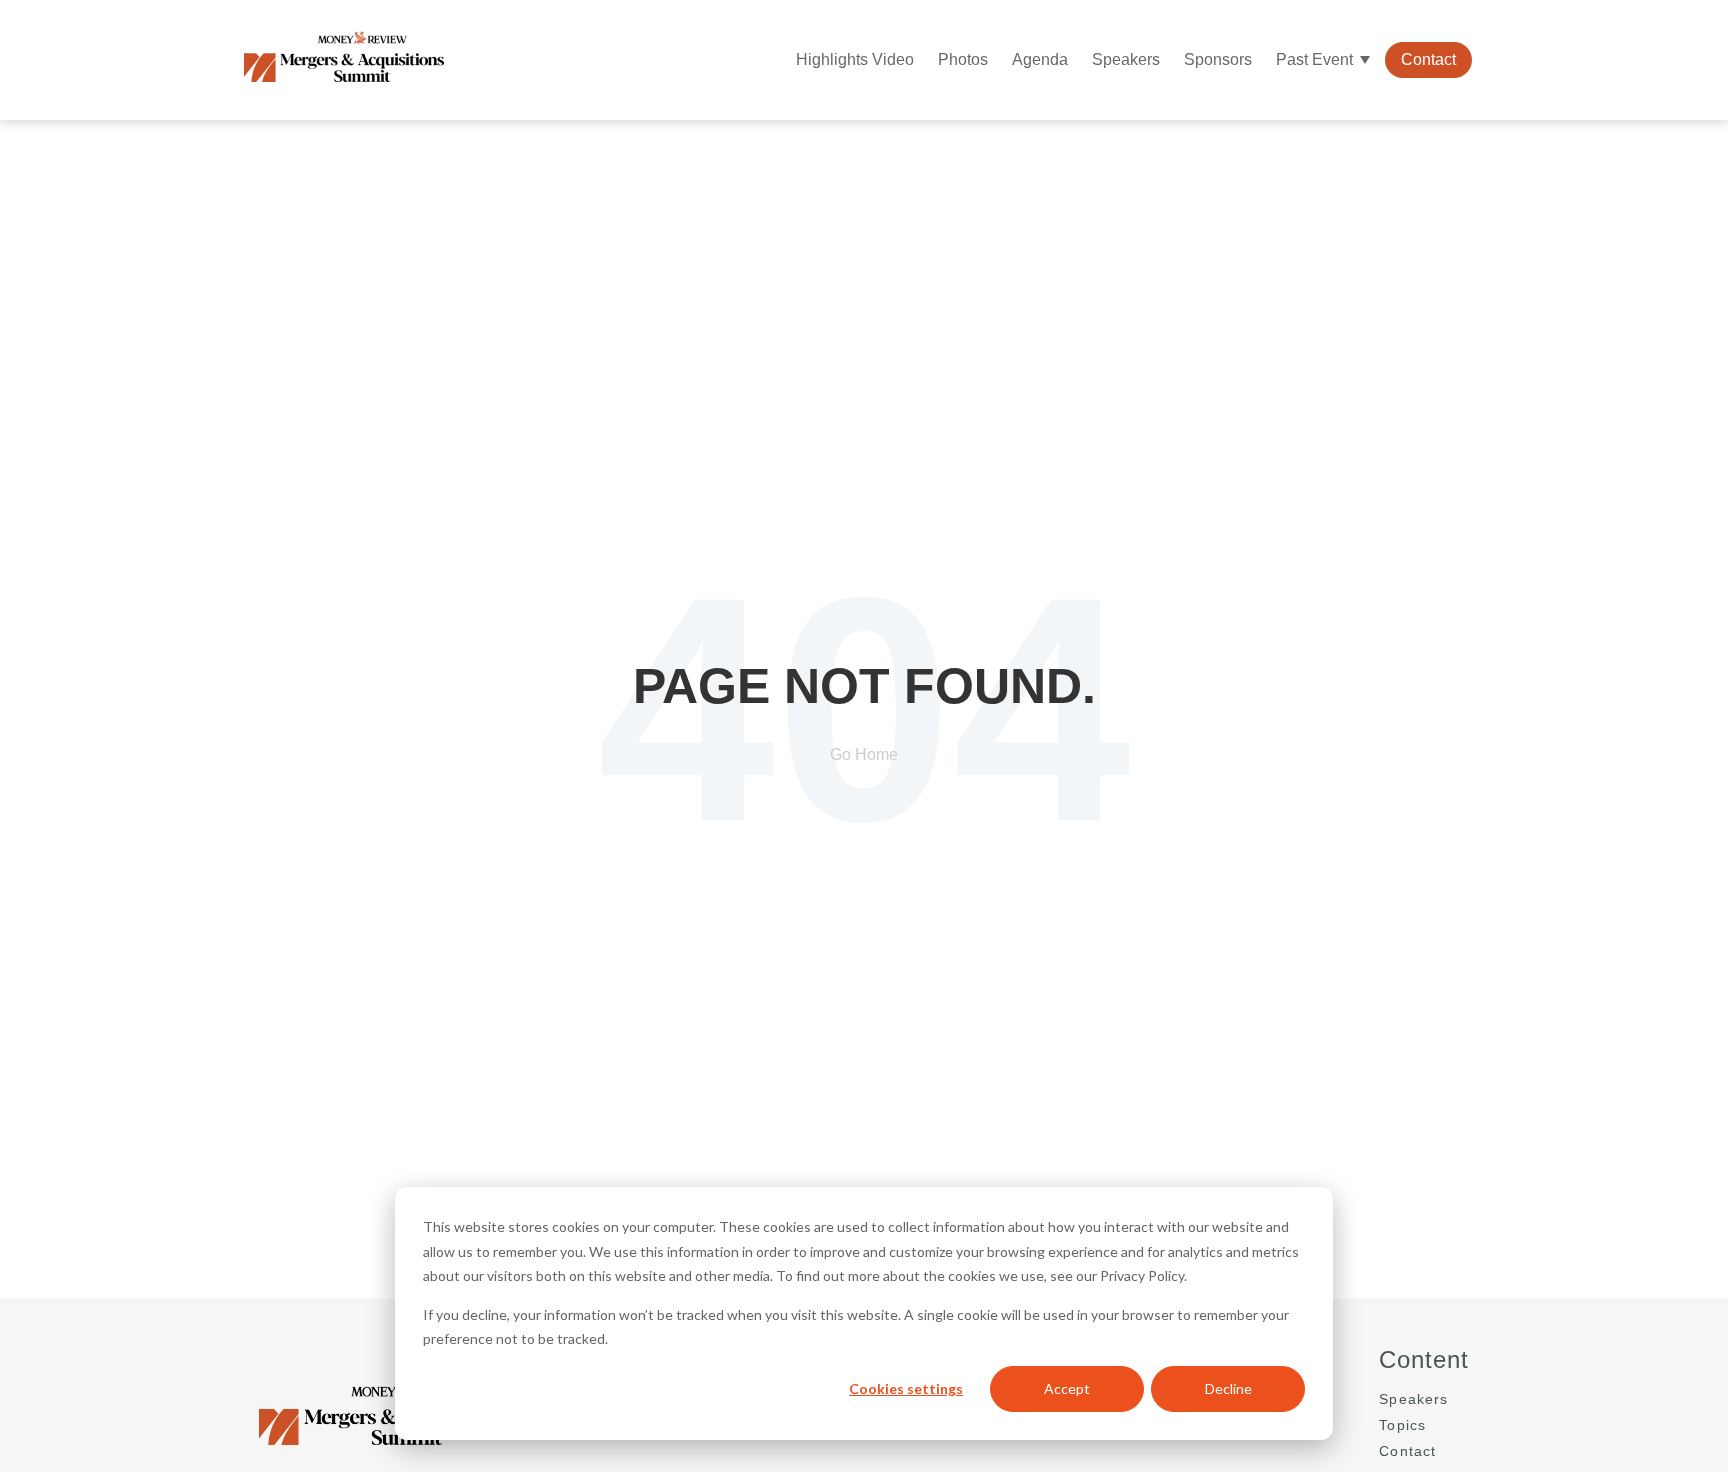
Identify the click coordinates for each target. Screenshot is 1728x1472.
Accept (1067, 1388)
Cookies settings (906, 1388)
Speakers (1126, 59)
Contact (1428, 59)
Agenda (1040, 59)
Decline (1228, 1388)
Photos (963, 59)
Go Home (864, 754)
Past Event (1314, 59)
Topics (1402, 1425)
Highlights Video (855, 59)
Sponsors (1218, 59)
